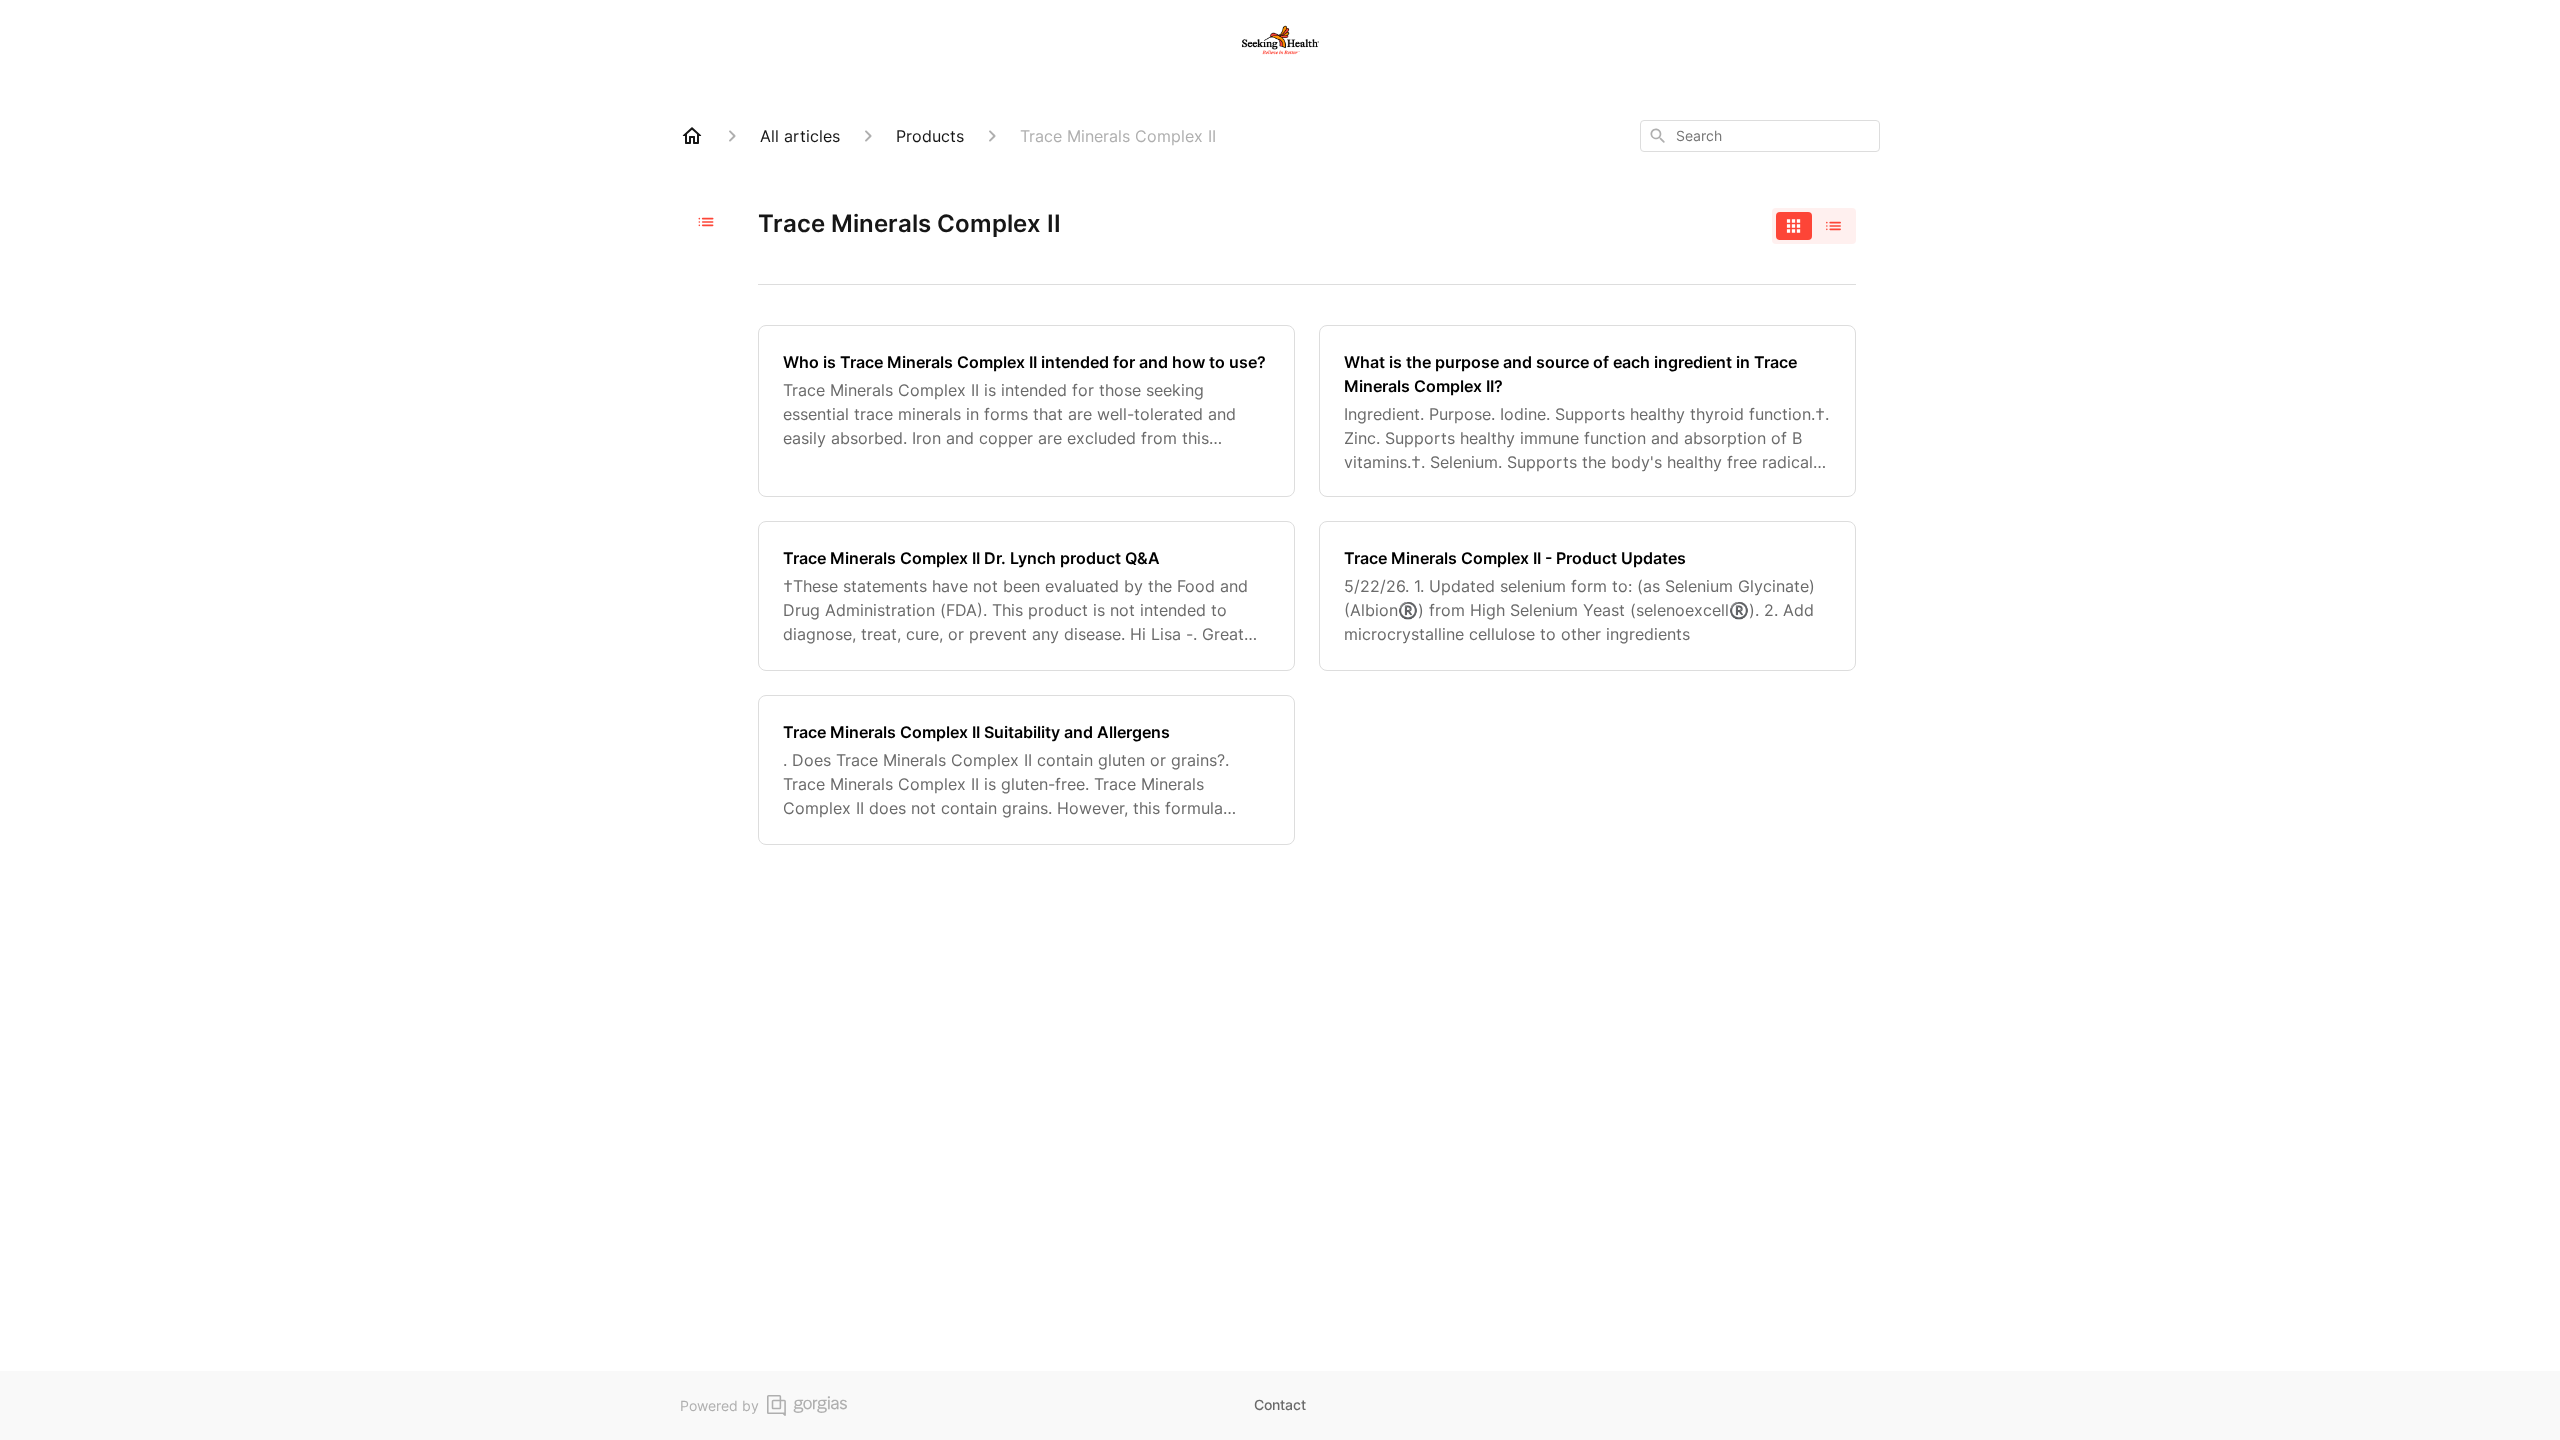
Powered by (719, 1405)
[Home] (692, 136)
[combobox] (1760, 136)
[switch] (1814, 226)
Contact (1280, 1404)
